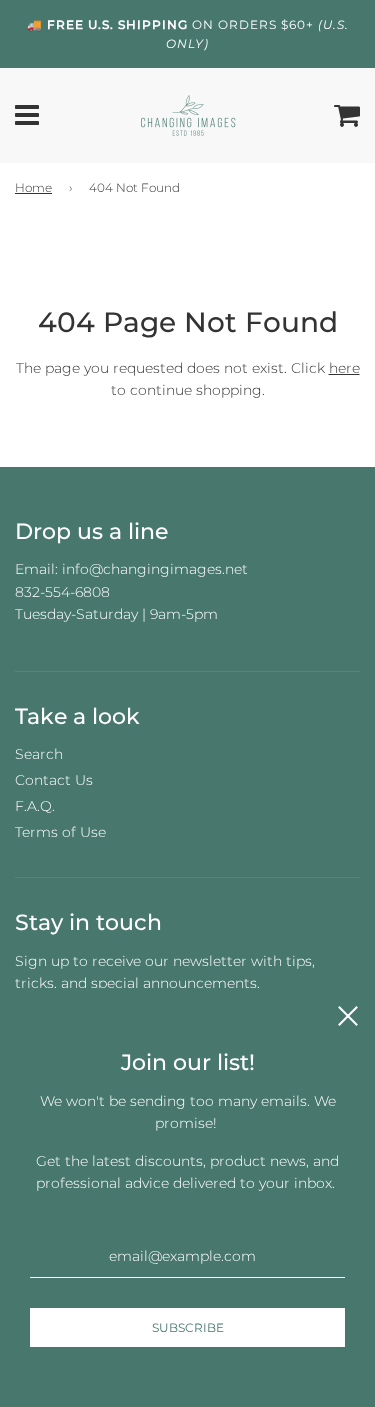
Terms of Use (60, 832)
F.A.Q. (35, 806)
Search (39, 754)
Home (33, 187)
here (344, 368)
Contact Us (54, 780)
